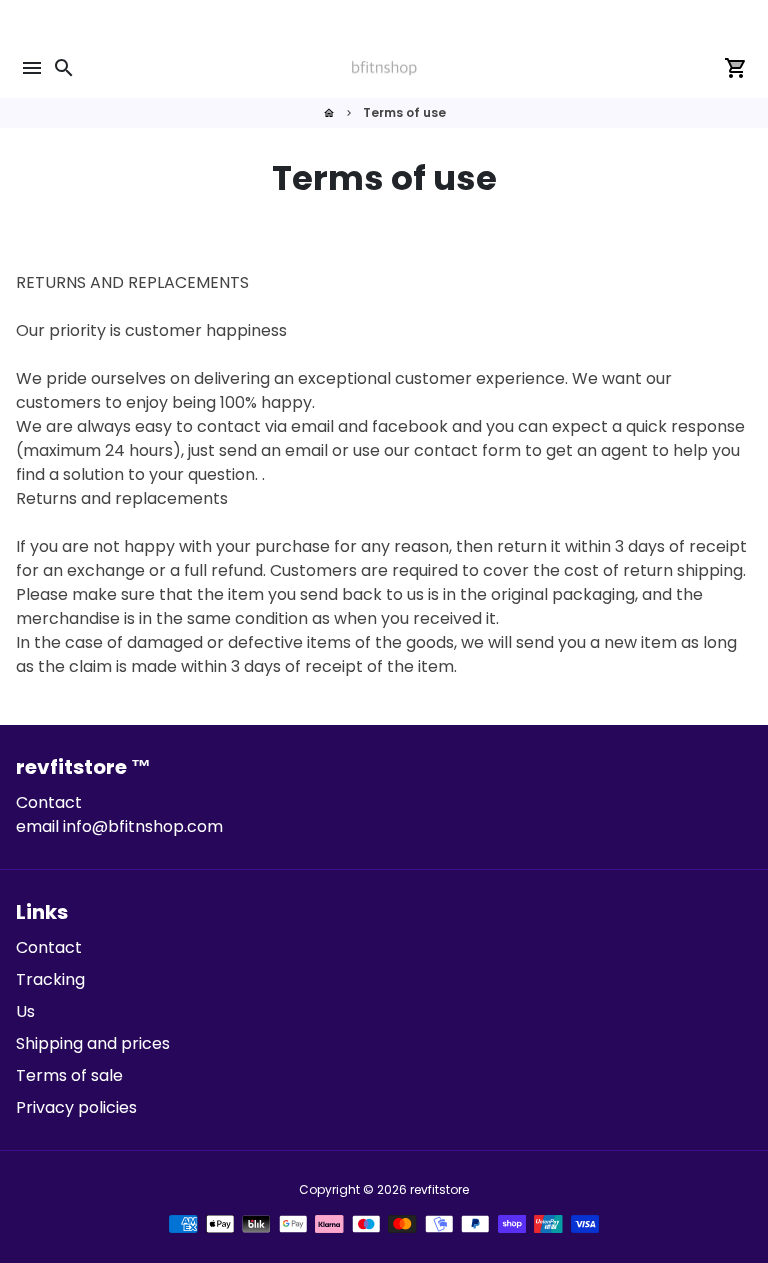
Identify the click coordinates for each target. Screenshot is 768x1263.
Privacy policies (76, 1107)
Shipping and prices (93, 1043)
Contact (49, 947)
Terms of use (404, 112)
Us (25, 1011)
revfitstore (439, 1189)
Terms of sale (69, 1075)
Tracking (50, 979)
